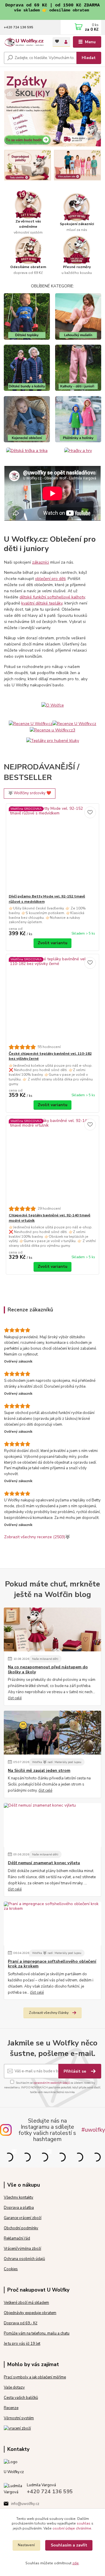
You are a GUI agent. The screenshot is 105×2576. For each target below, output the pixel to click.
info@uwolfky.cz (25, 2504)
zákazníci (41, 562)
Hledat (89, 58)
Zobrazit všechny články (49, 2013)
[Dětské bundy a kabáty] (27, 368)
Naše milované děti (45, 1659)
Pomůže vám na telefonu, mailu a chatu (37, 2333)
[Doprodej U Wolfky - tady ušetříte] (28, 165)
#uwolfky (93, 2130)
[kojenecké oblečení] (27, 419)
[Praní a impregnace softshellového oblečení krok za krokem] (52, 1924)
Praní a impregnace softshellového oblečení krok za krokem (52, 1964)
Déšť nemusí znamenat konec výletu (44, 1863)
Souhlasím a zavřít (69, 2545)
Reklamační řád (17, 2238)
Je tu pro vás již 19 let (22, 2344)
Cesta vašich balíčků (21, 2398)
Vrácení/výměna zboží (22, 2249)
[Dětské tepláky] (27, 316)
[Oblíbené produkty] (57, 41)
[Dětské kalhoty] (78, 368)
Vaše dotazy (14, 2387)
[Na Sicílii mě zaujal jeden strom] (52, 1733)
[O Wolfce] (52, 494)
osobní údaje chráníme (72, 2528)
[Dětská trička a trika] (27, 450)
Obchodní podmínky (21, 2228)
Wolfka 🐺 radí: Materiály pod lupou (57, 1762)
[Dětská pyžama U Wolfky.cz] (77, 165)
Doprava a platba (19, 2208)
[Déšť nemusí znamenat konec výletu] (52, 1825)
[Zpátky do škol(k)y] (52, 108)
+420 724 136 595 (19, 27)
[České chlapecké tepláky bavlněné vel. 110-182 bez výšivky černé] (53, 999)
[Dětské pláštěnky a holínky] (78, 419)
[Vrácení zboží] (17, 2428)
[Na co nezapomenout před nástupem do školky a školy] (52, 1629)
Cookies (11, 2269)
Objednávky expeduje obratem (30, 2313)
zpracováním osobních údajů (51, 2083)
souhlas (84, 2523)
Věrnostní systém (19, 2418)
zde (76, 2563)
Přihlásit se (75, 2071)
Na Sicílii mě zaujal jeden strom (39, 1771)
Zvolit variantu (52, 943)
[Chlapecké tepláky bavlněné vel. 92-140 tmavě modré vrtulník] (53, 1161)
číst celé (15, 1698)
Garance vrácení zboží (23, 2218)
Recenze (11, 2408)
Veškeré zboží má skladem (26, 2303)
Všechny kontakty (19, 2197)
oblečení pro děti (50, 579)
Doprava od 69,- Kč (21, 2323)
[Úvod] (24, 42)
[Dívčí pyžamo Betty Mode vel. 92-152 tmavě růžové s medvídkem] (53, 849)
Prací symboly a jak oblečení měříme (35, 2377)
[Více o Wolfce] (53, 705)
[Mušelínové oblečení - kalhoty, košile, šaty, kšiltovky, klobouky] (78, 316)
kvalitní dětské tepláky (42, 603)
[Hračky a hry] (78, 450)
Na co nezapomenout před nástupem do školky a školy (48, 1669)
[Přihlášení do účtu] (66, 42)
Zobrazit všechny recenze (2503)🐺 (37, 1537)
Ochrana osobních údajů (24, 2259)
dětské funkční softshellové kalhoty (52, 597)
